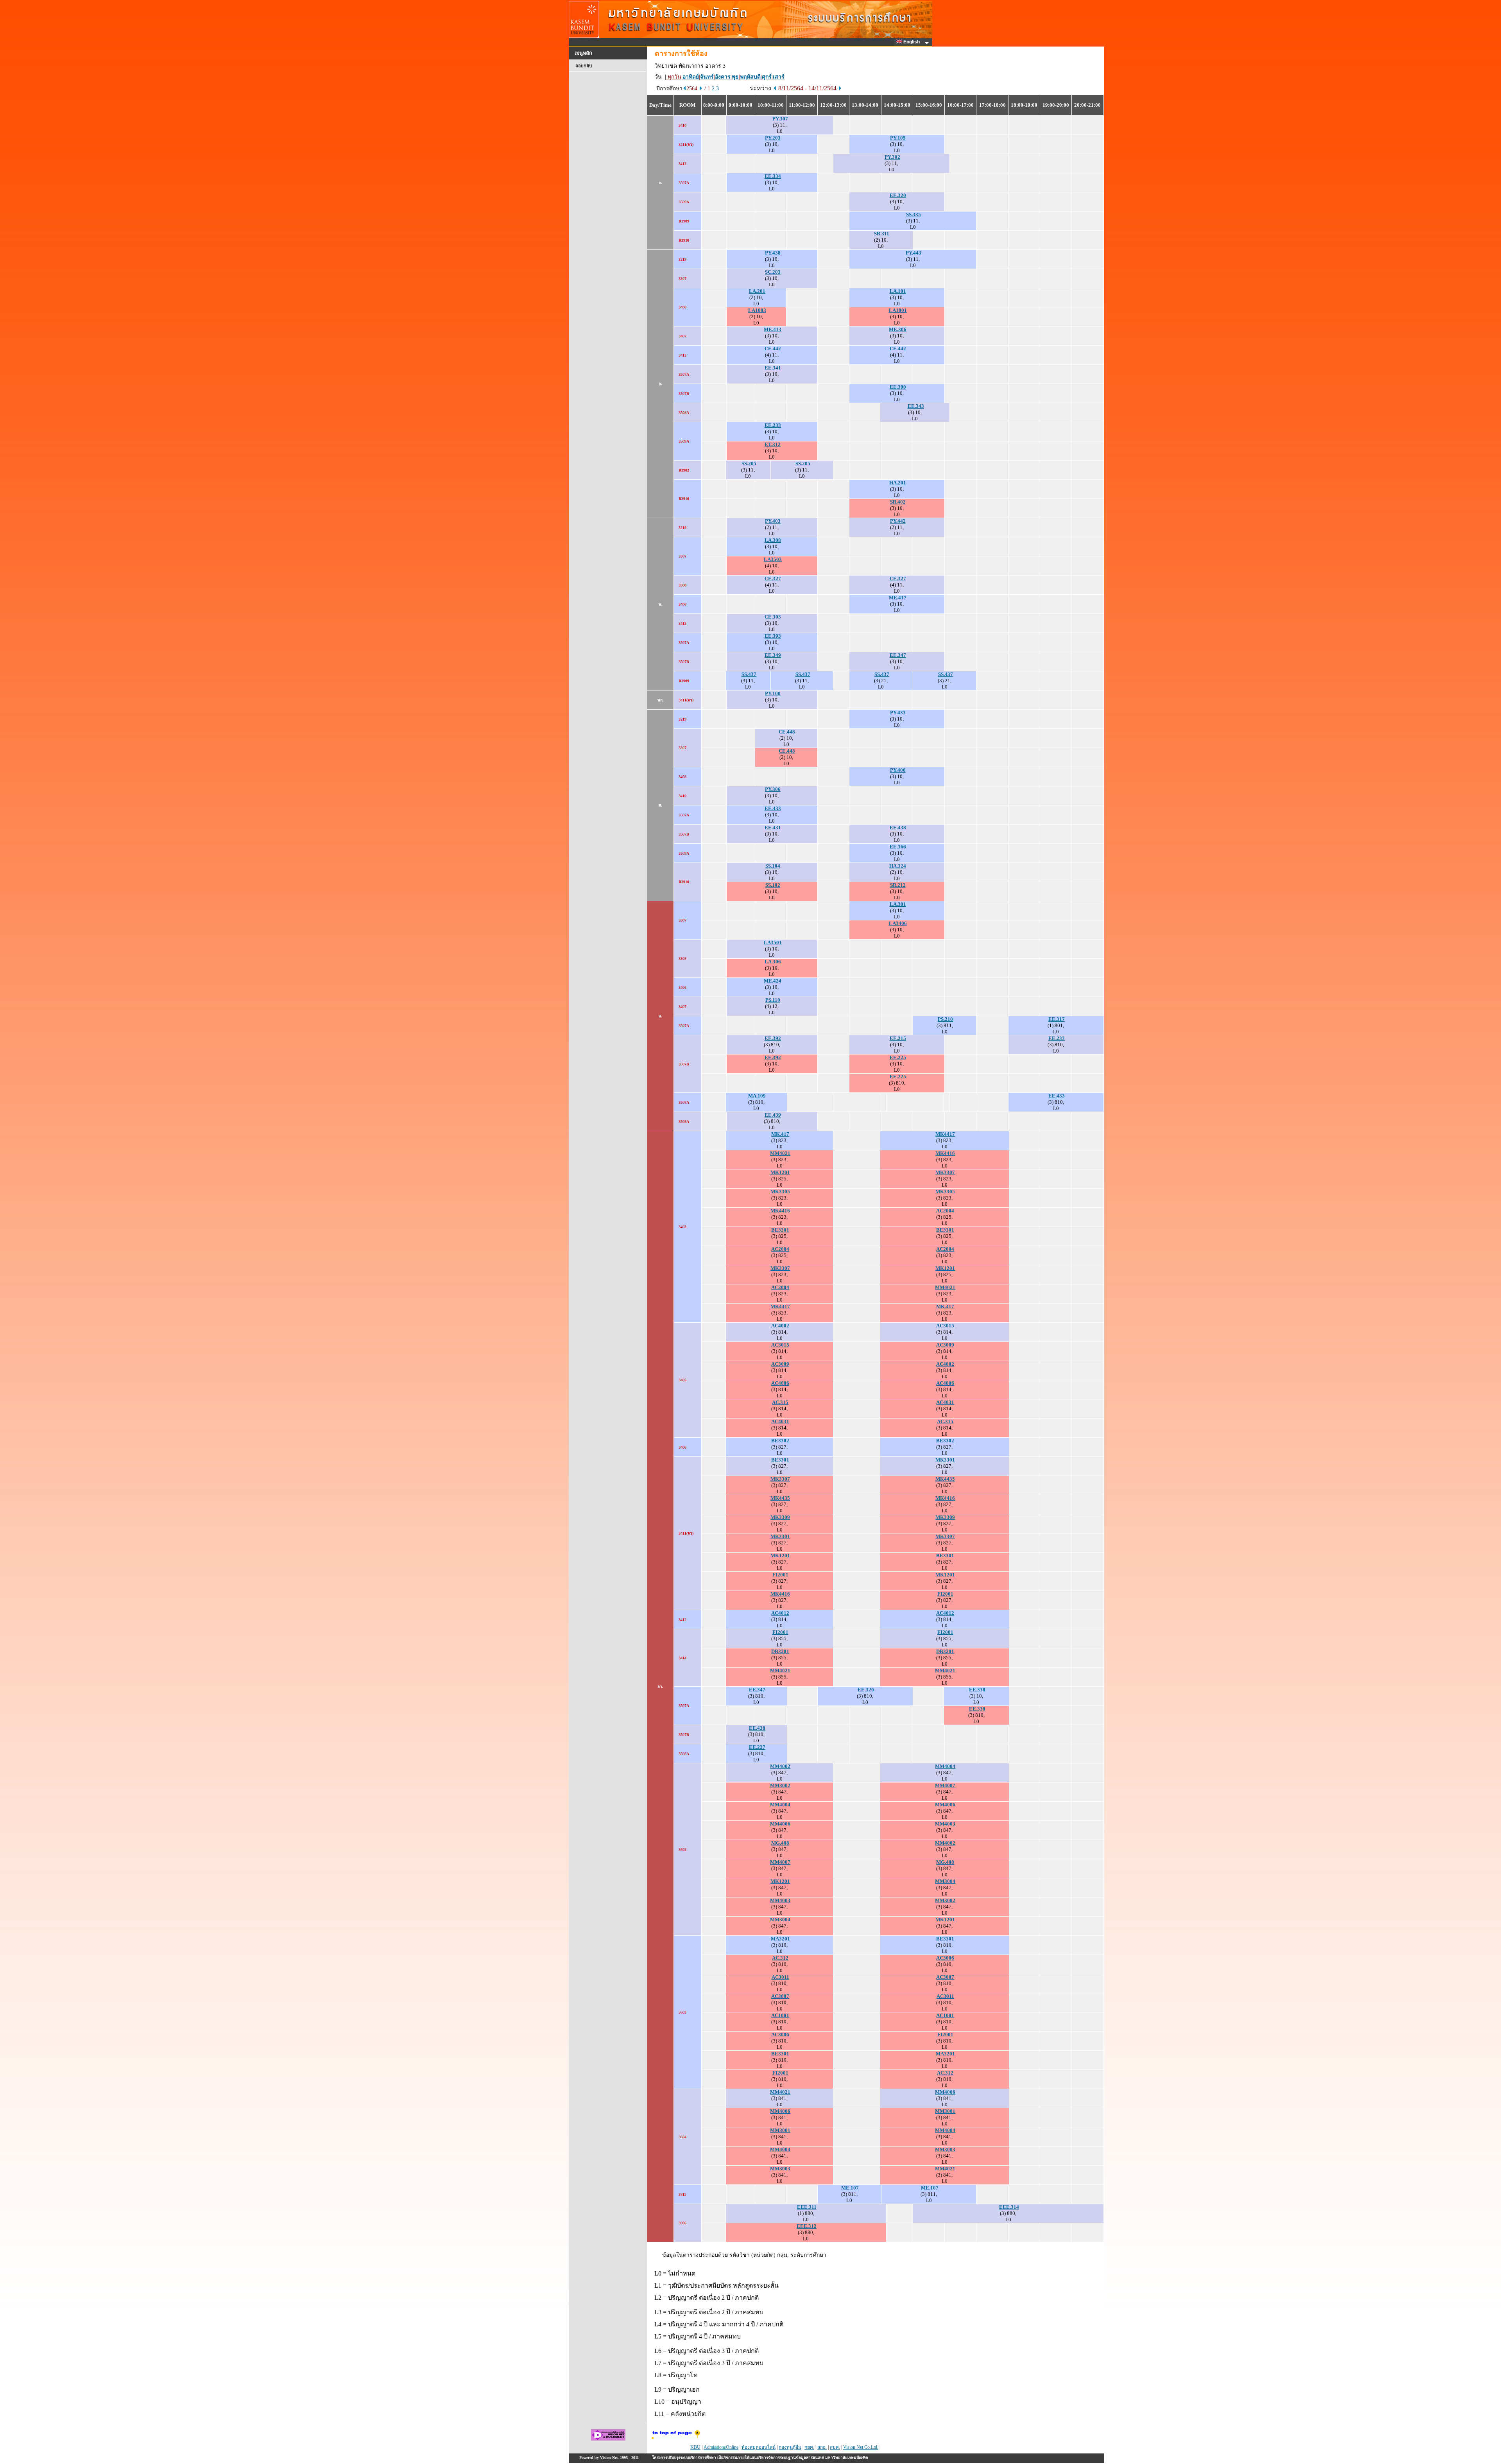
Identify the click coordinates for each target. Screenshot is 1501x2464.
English (912, 42)
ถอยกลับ (584, 66)
